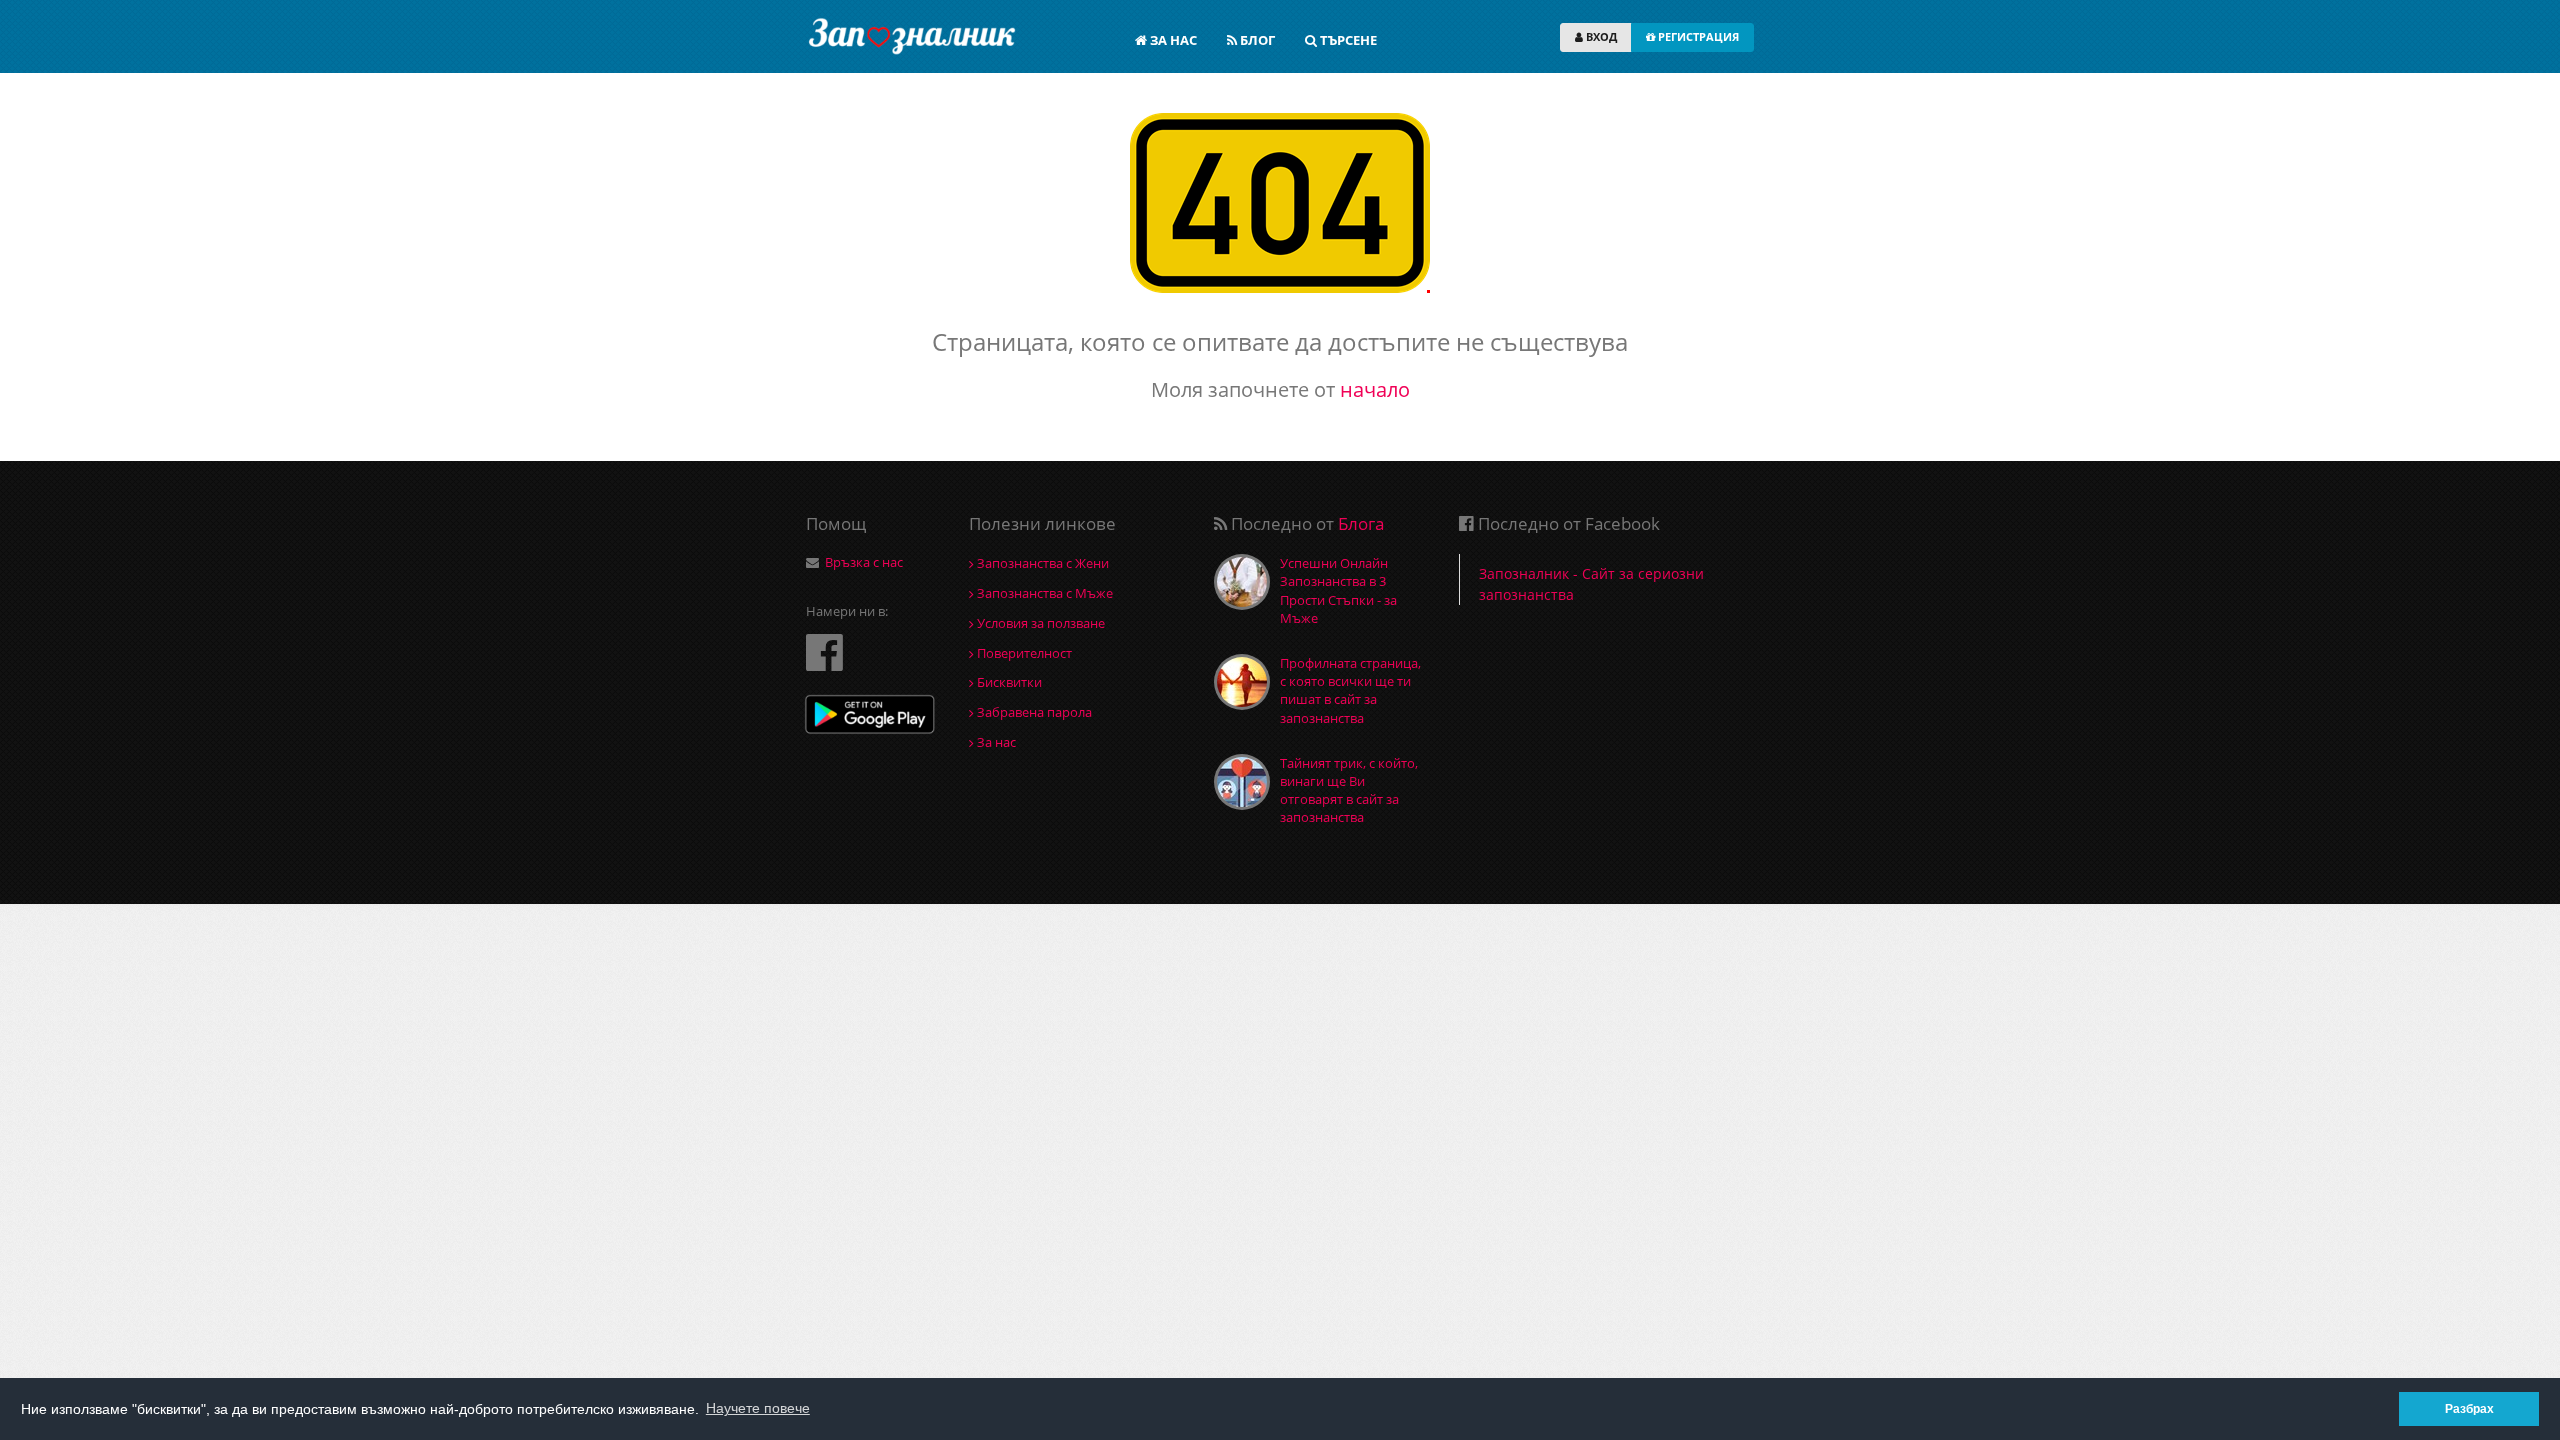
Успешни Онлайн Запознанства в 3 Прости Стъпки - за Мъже (1338, 590)
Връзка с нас (864, 562)
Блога (1361, 523)
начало (1375, 389)
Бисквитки (1008, 682)
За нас (995, 742)
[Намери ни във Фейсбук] (824, 651)
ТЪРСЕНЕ (1347, 40)
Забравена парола (1033, 712)
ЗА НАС (1172, 40)
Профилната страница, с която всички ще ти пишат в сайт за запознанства (1350, 690)
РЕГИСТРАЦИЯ (1697, 36)
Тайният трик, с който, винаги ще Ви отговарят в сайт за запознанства (1349, 790)
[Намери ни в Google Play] (870, 716)
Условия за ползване (1039, 623)
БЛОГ (1256, 40)
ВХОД (1600, 36)
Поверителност (1023, 653)
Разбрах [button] (2469, 1408)
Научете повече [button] (758, 1408)
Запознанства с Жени (1041, 563)
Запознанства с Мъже (1043, 593)
